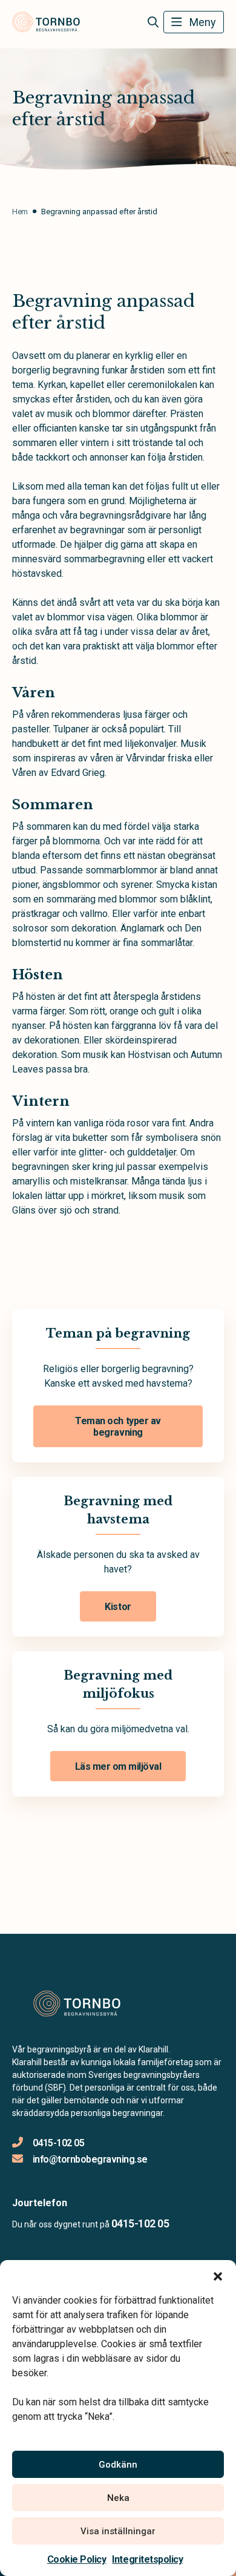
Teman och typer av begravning (118, 1427)
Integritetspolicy (147, 2559)
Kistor (118, 1607)
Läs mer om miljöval (118, 1766)
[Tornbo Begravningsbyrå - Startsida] (77, 2004)
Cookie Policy (77, 2559)
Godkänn (118, 2465)
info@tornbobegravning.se (90, 2159)
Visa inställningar (118, 2531)
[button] (218, 2275)
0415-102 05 (58, 2143)
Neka (118, 2498)
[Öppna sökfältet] (153, 22)
